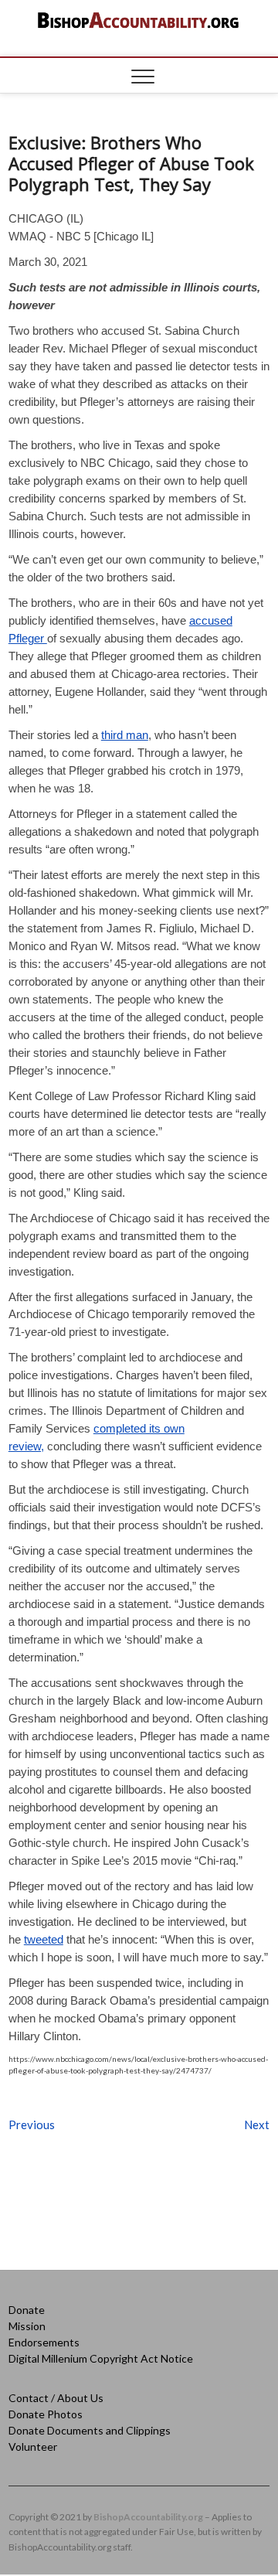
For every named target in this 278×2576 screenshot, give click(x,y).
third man (125, 735)
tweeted (44, 1939)
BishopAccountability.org (148, 2517)
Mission (27, 2326)
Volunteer (33, 2447)
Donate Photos (46, 2414)
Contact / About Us (56, 2398)
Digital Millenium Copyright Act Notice (101, 2358)
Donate (27, 2310)
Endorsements (44, 2342)
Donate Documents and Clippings (90, 2430)
